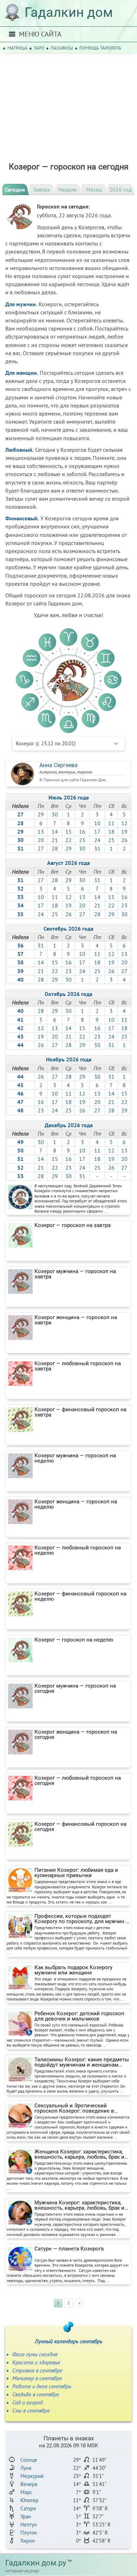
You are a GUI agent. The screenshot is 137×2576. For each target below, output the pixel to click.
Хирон (28, 2541)
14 (55, 831)
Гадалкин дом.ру (36, 2563)
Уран (26, 2516)
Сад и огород (28, 2402)
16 (82, 831)
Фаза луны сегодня (35, 2354)
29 (41, 814)
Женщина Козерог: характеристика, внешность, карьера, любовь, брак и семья (79, 2154)
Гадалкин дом (69, 12)
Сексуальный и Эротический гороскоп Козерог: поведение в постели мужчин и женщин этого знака (76, 2108)
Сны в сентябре (31, 2410)
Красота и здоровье (36, 2362)
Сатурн (28, 2508)
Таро (39, 48)
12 (124, 823)
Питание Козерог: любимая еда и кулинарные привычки (76, 1873)
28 (55, 848)
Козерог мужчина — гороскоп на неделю (75, 1458)
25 (111, 840)
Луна (26, 2468)
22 (68, 840)
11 (111, 823)
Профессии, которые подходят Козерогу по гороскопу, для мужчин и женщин (82, 1919)
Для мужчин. (21, 304)
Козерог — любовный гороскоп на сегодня (78, 1781)
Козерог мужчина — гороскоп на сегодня (75, 1689)
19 (124, 831)
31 (97, 848)
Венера (29, 2484)
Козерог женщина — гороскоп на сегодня (76, 1735)
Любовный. (19, 450)
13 (41, 831)
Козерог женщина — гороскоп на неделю (76, 1504)
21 (55, 840)
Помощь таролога (100, 48)
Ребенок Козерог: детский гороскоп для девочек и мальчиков (79, 2016)
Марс (26, 2492)
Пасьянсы (62, 48)
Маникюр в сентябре (37, 2378)
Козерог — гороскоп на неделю (74, 1640)
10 (97, 823)
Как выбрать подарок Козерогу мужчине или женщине (73, 1970)
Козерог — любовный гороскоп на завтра (78, 1366)
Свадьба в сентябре (36, 2394)
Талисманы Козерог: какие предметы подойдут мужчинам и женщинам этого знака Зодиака (82, 2062)
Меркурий (32, 2476)
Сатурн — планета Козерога (69, 2249)
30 (55, 814)
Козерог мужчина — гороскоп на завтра (75, 1274)
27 (41, 848)
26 (124, 840)
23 (82, 840)
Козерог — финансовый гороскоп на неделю (80, 1597)
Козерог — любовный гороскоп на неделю (78, 1550)
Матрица (17, 48)
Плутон (29, 2533)
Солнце (29, 2460)
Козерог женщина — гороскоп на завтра (76, 1320)
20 (41, 840)
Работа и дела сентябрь (42, 2386)
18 (111, 831)
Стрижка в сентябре (37, 2370)
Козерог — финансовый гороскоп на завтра (80, 1412)
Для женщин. (22, 373)
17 (97, 831)
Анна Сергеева (58, 765)
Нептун (29, 2524)
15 (68, 831)
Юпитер (29, 2500)
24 (97, 840)
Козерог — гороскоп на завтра (73, 1225)
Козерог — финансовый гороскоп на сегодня (80, 1827)
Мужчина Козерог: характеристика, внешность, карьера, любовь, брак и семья (79, 2205)
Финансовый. (22, 518)
